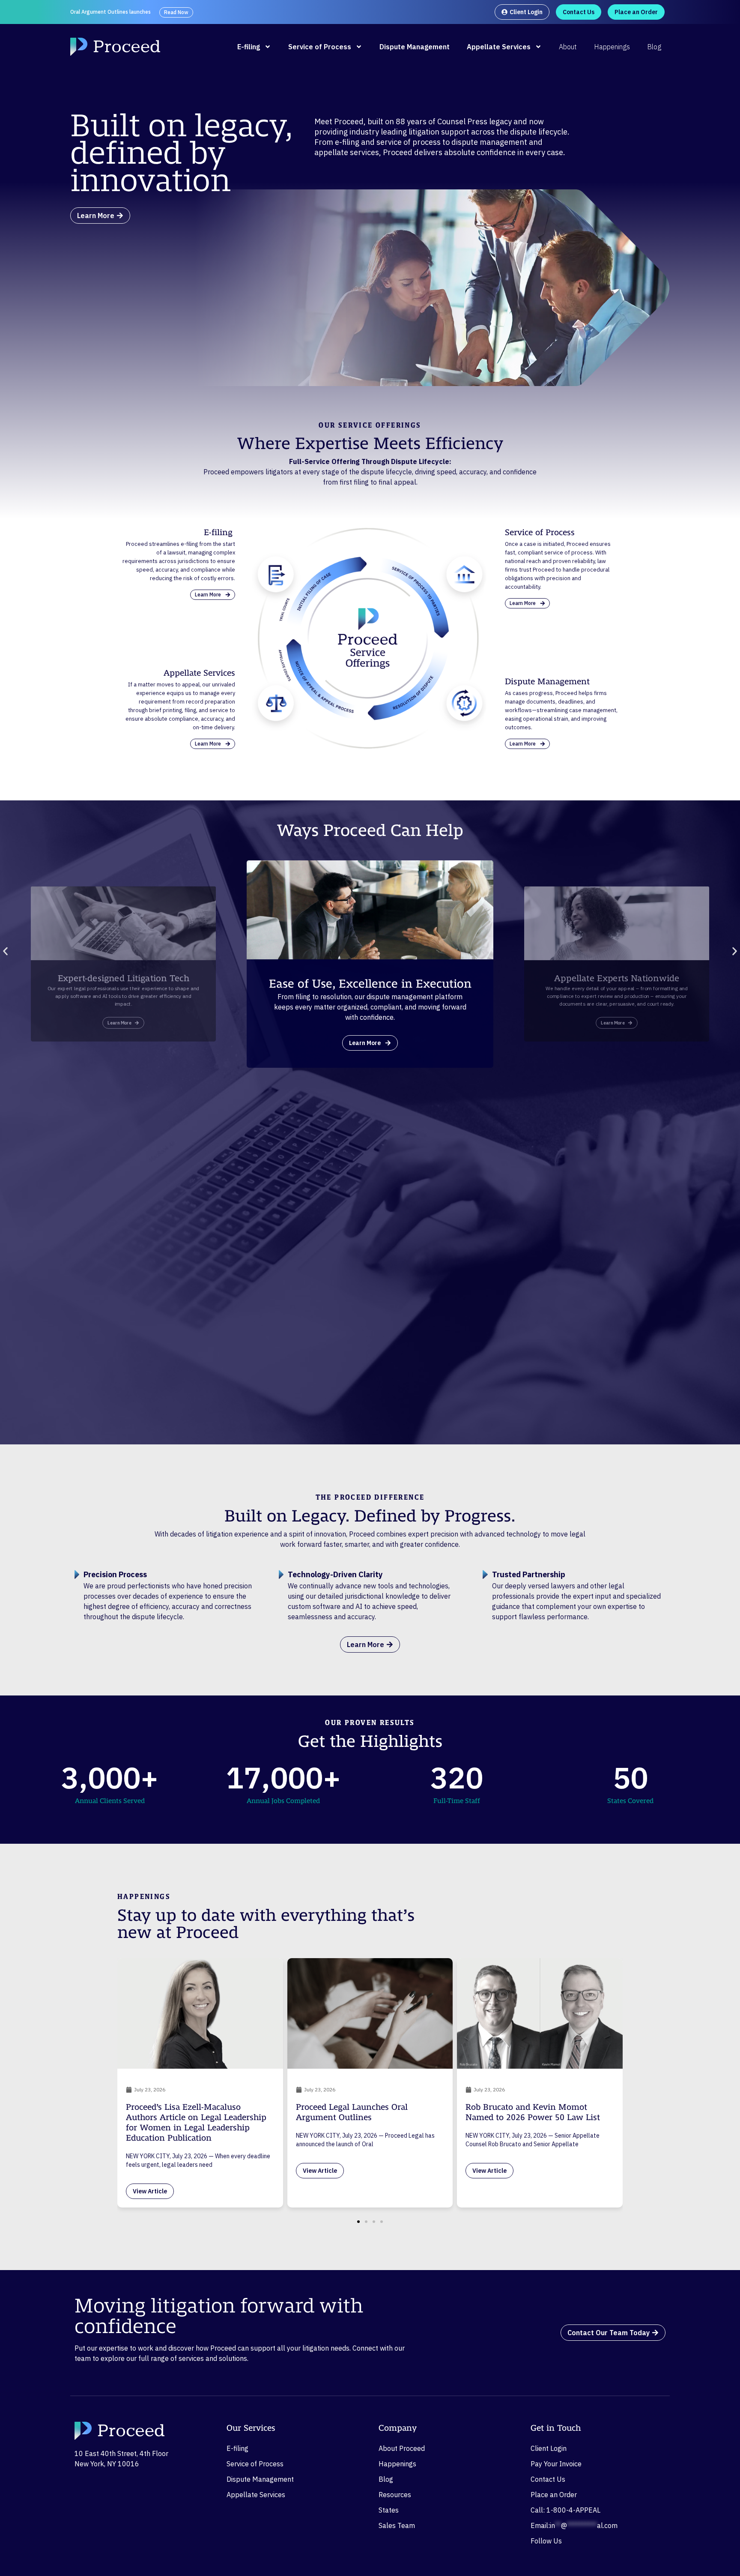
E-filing (249, 47)
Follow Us (546, 2541)
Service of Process (320, 47)
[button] (5, 951)
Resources (395, 2495)
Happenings (612, 47)
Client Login (549, 2448)
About (568, 47)
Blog (654, 47)
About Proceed (402, 2448)
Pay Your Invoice (556, 2464)
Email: (574, 2525)
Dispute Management (415, 47)
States (389, 2510)
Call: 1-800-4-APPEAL (565, 2510)
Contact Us (548, 2479)
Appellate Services (499, 47)
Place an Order (554, 2495)
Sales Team (397, 2525)
